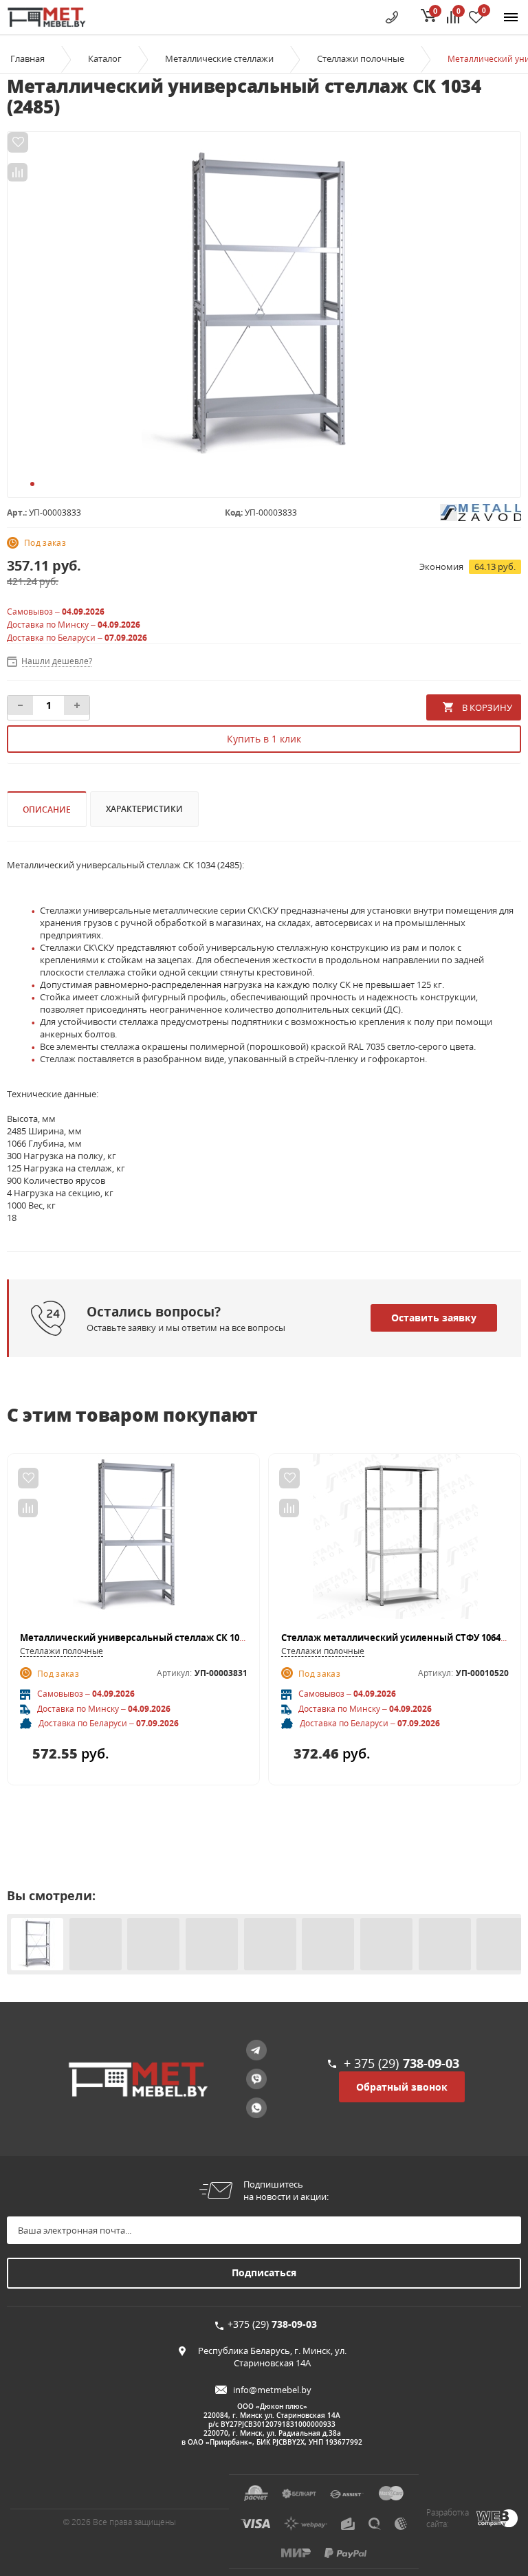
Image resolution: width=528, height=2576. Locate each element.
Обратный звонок (402, 2087)
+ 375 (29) (401, 2063)
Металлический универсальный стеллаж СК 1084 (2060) (148, 1638)
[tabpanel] (264, 307)
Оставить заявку (434, 1318)
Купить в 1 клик (264, 739)
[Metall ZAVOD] (481, 511)
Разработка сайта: (448, 2518)
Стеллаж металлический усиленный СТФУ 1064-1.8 (398, 1638)
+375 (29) (272, 2324)
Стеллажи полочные (62, 1651)
